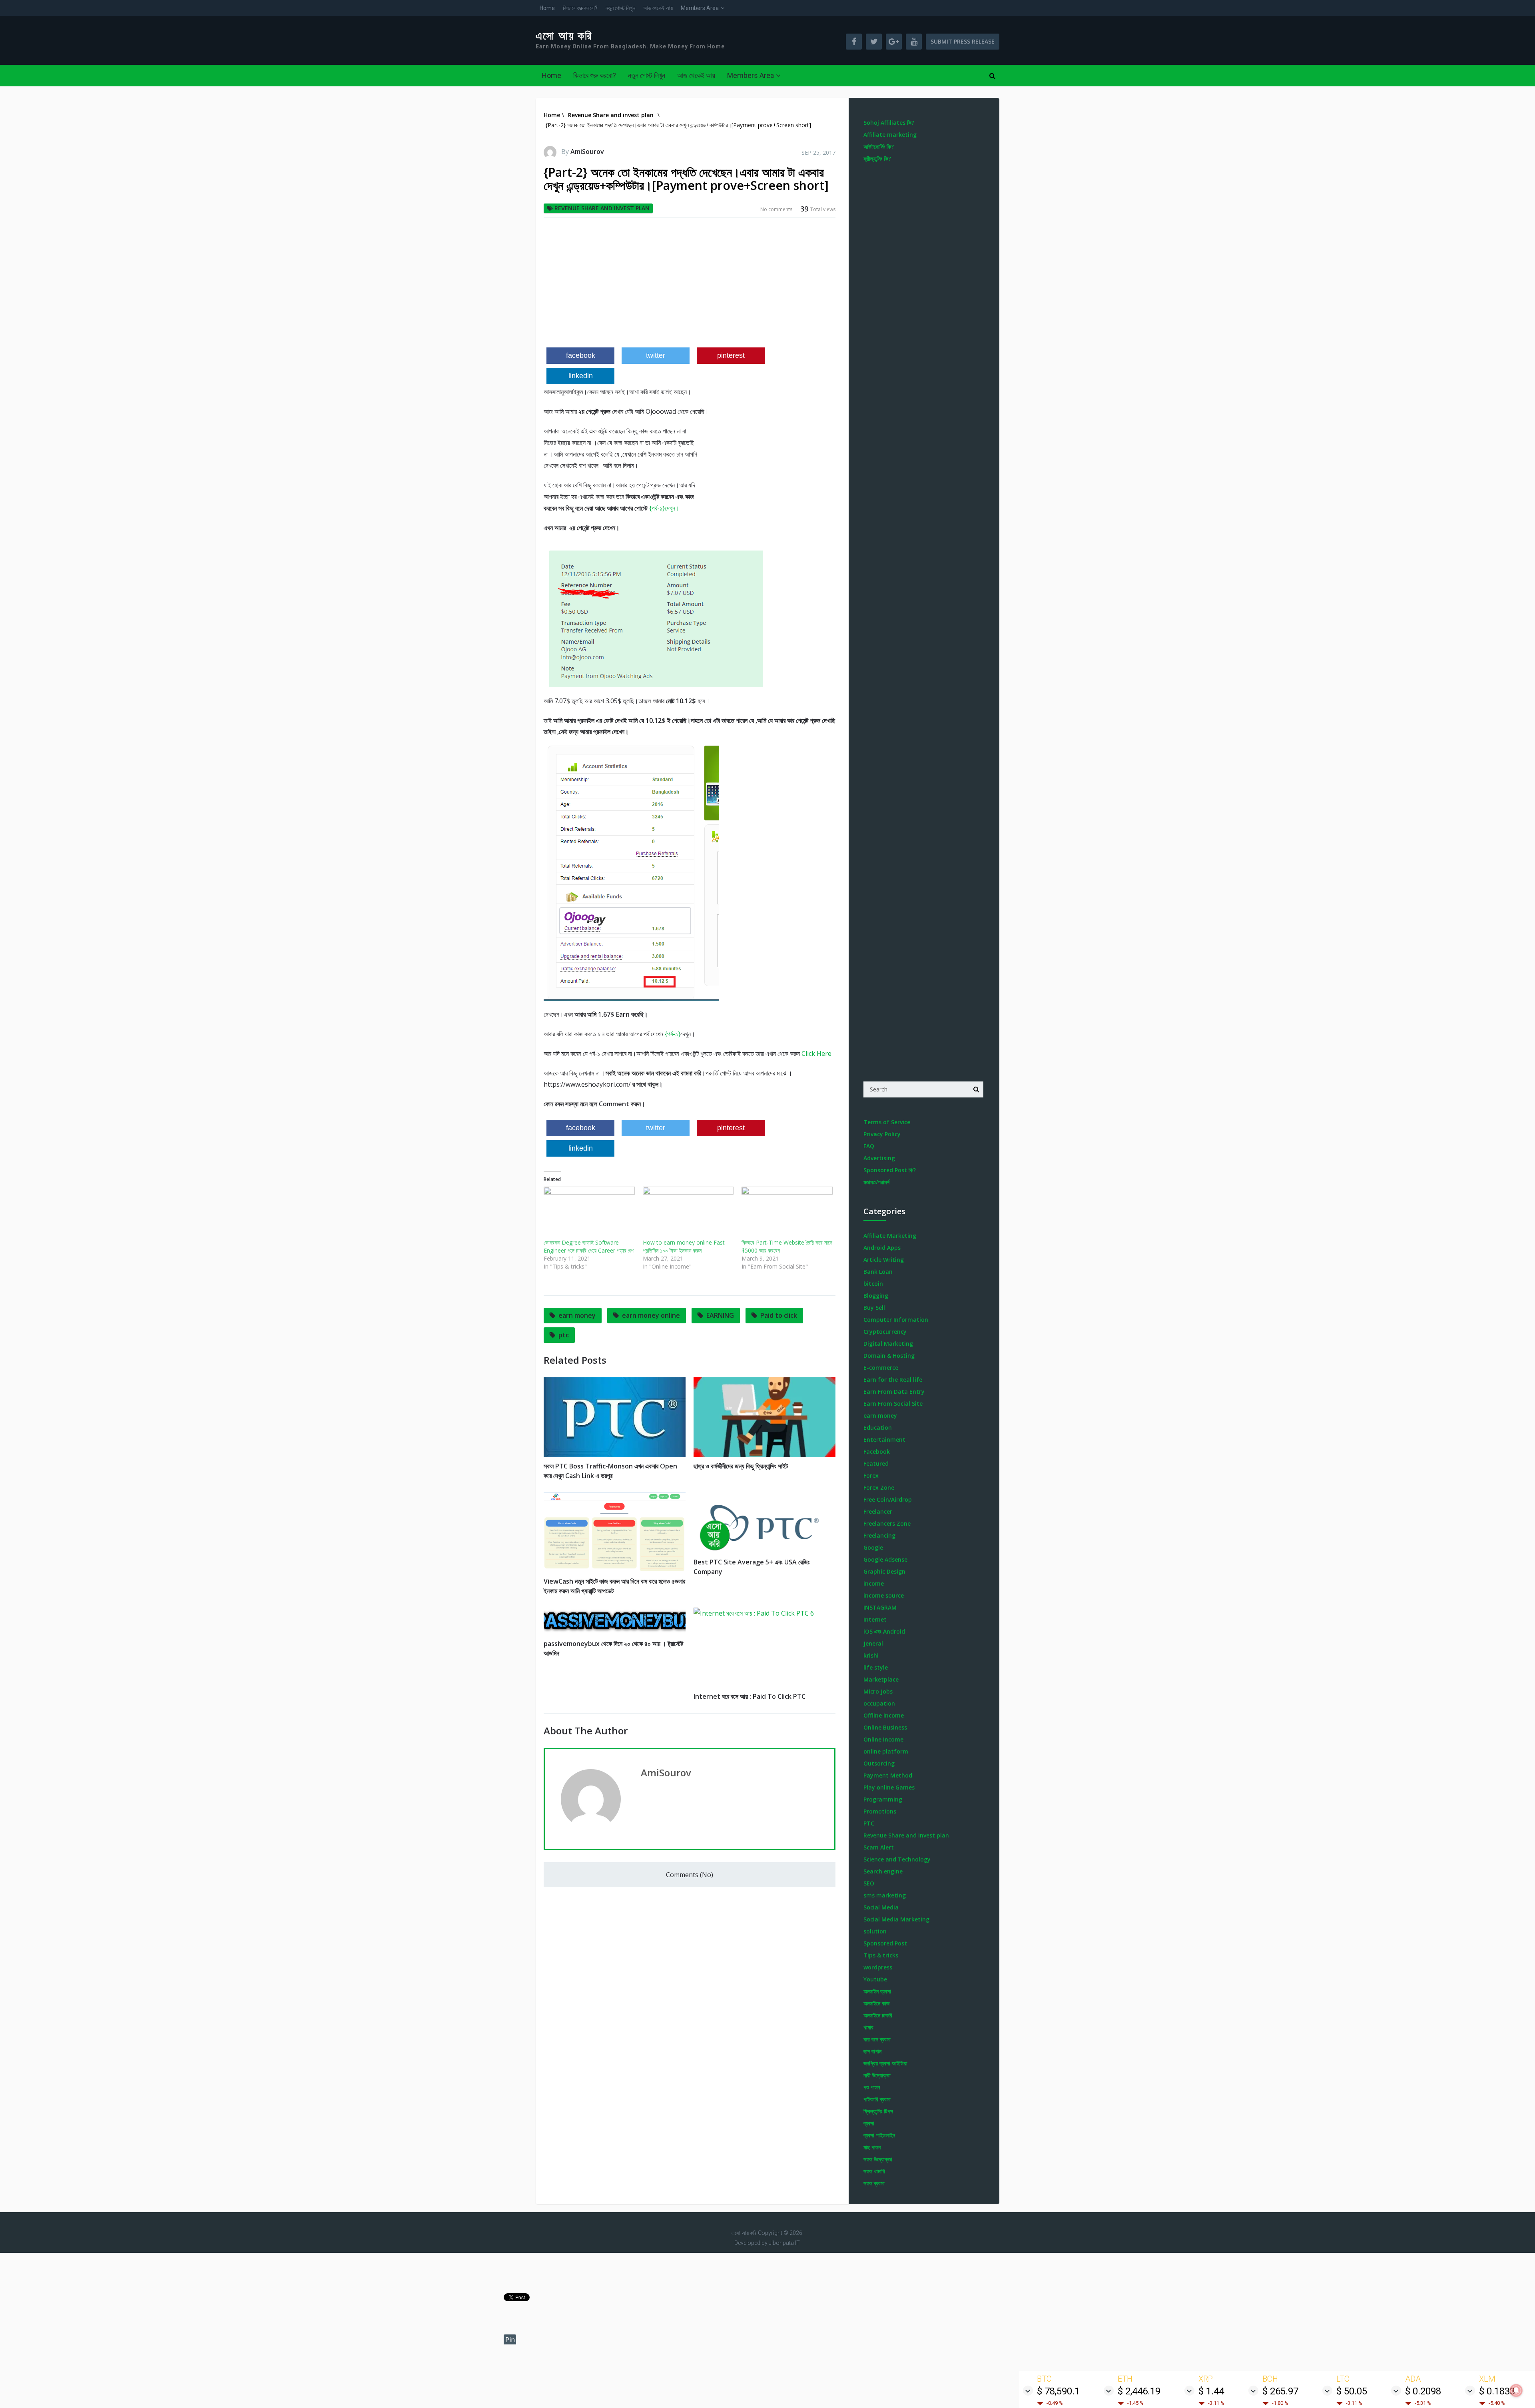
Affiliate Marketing (890, 1236)
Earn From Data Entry (894, 1392)
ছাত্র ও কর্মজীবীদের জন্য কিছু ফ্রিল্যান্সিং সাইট (741, 1466)
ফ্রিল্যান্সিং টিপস (878, 2111)
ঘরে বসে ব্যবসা (877, 2039)
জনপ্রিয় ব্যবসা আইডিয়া (885, 2063)
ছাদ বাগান (872, 2051)
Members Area (700, 8)
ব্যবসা (869, 2123)
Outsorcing (879, 1763)
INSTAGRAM (880, 1607)
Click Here (816, 1053)
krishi (871, 1655)
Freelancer (878, 1511)
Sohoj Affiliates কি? (889, 123)
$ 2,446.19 (1139, 2391)
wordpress (878, 1967)
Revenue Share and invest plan (602, 208)
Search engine (883, 1871)
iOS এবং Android (884, 1631)
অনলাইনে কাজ (876, 2003)
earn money (577, 1315)
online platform (886, 1751)
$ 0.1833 (1497, 2391)
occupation (879, 1703)
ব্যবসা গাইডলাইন (879, 2135)
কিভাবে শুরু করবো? (580, 8)
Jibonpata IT (784, 2243)
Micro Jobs (878, 1691)
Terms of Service (887, 1122)
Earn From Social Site (893, 1404)
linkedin (581, 376)
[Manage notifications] (1516, 2390)
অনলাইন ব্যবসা (877, 1991)
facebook (581, 355)
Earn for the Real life (893, 1380)
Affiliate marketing (890, 135)
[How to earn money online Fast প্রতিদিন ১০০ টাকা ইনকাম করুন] (688, 1213)
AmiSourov (587, 152)
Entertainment (884, 1439)
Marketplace (881, 1679)
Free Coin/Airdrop (888, 1499)
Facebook (877, 1451)
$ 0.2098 (1423, 2391)
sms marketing (885, 1895)
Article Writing (884, 1260)
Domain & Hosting (889, 1356)
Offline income (884, 1715)
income (874, 1583)
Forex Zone (879, 1487)
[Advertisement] (690, 285)
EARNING (720, 1315)
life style (876, 1667)
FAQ (869, 1146)
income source (884, 1595)
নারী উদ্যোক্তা (877, 2075)
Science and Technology (897, 1859)
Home (547, 8)
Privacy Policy (882, 1134)
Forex (871, 1475)
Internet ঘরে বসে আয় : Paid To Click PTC (750, 1696)
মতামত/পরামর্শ (876, 1182)
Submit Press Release (963, 41)
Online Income (883, 1739)
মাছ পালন (872, 2147)
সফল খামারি (874, 2171)
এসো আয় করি (564, 36)
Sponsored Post (885, 1943)
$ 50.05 (1352, 2391)
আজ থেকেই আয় (658, 8)
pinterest (731, 355)
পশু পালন (872, 2087)
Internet (875, 1619)
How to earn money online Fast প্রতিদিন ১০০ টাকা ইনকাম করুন (684, 1246)
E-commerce (881, 1368)
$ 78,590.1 (1058, 2391)
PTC (869, 1823)
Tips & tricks (881, 1955)
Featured (876, 1463)
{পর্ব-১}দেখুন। (664, 508)
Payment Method (888, 1775)
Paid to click (779, 1315)
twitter (656, 355)
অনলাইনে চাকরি (878, 2015)
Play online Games (889, 1787)
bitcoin (873, 1284)
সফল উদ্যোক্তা (878, 2159)
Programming (883, 1799)
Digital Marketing (888, 1344)
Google (873, 1547)
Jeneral (873, 1643)
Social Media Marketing (896, 1919)
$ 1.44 (1211, 2391)
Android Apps (882, 1248)
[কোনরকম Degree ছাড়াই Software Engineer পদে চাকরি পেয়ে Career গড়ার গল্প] (589, 1213)
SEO (869, 1883)
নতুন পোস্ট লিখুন (620, 8)
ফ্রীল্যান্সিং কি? (877, 159)
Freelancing (879, 1535)
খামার (868, 2027)
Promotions (880, 1811)
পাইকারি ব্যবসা (877, 2099)
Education (878, 1427)
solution (875, 1931)
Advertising (879, 1158)
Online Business (885, 1727)
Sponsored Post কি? (890, 1170)
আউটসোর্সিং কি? (879, 147)
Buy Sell (874, 1308)
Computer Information (896, 1320)
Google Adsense (885, 1559)
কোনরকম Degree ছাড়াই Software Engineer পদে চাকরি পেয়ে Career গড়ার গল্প (589, 1246)
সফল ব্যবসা (874, 2183)
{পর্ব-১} (673, 1034)
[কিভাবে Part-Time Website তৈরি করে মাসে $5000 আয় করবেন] (787, 1213)
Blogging (876, 1296)
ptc (564, 1335)
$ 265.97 (1280, 2391)
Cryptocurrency (885, 1332)
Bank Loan (878, 1272)
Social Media (881, 1907)
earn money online (651, 1315)
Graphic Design (884, 1571)
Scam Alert (879, 1847)
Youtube (875, 1979)
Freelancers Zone (887, 1523)
